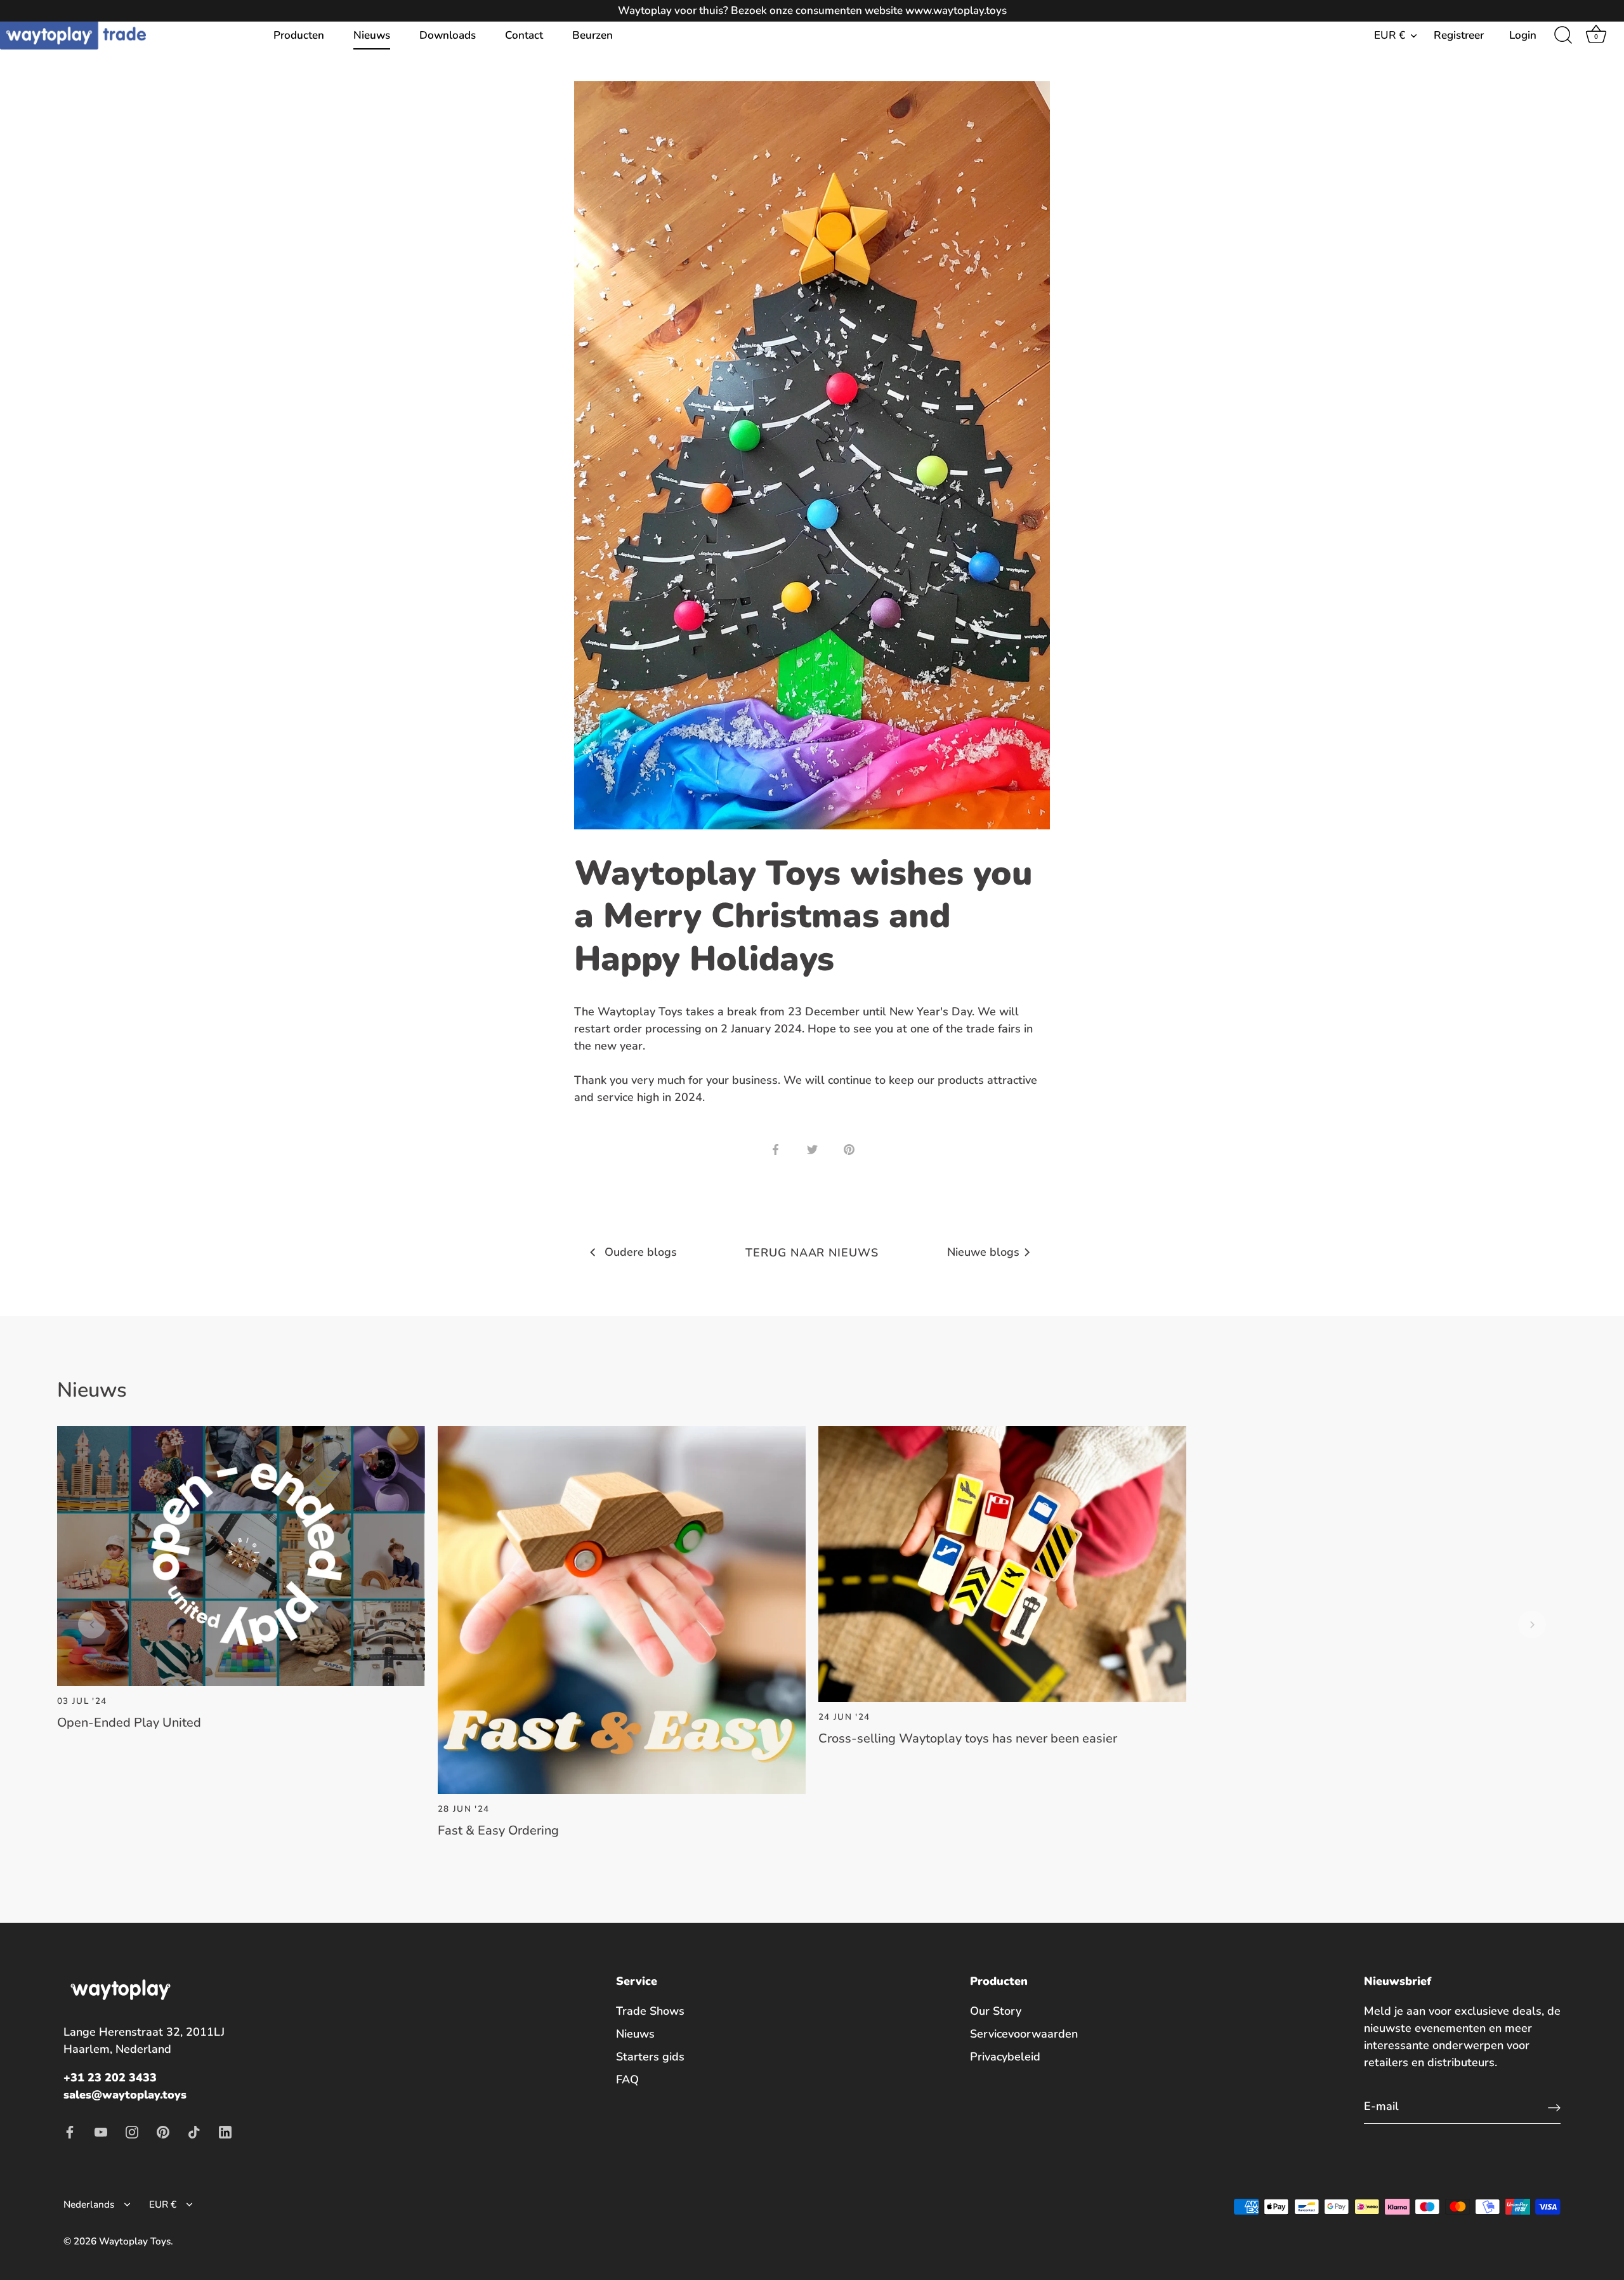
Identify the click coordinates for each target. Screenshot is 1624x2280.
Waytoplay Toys (135, 2241)
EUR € (1390, 35)
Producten (299, 35)
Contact (524, 35)
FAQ (627, 2079)
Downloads (448, 35)
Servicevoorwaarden (1024, 2034)
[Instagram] (132, 2131)
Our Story (996, 2011)
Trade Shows (650, 2011)
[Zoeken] (1563, 36)
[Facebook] (70, 2131)
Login (1523, 35)
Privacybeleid (1005, 2057)
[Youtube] (101, 2131)
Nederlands (89, 2205)
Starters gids (650, 2057)
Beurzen (593, 35)
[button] (92, 1624)
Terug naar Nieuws (812, 1253)
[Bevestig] (1554, 2107)
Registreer (1459, 35)
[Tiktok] (194, 2131)
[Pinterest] (163, 2131)
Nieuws (372, 35)
